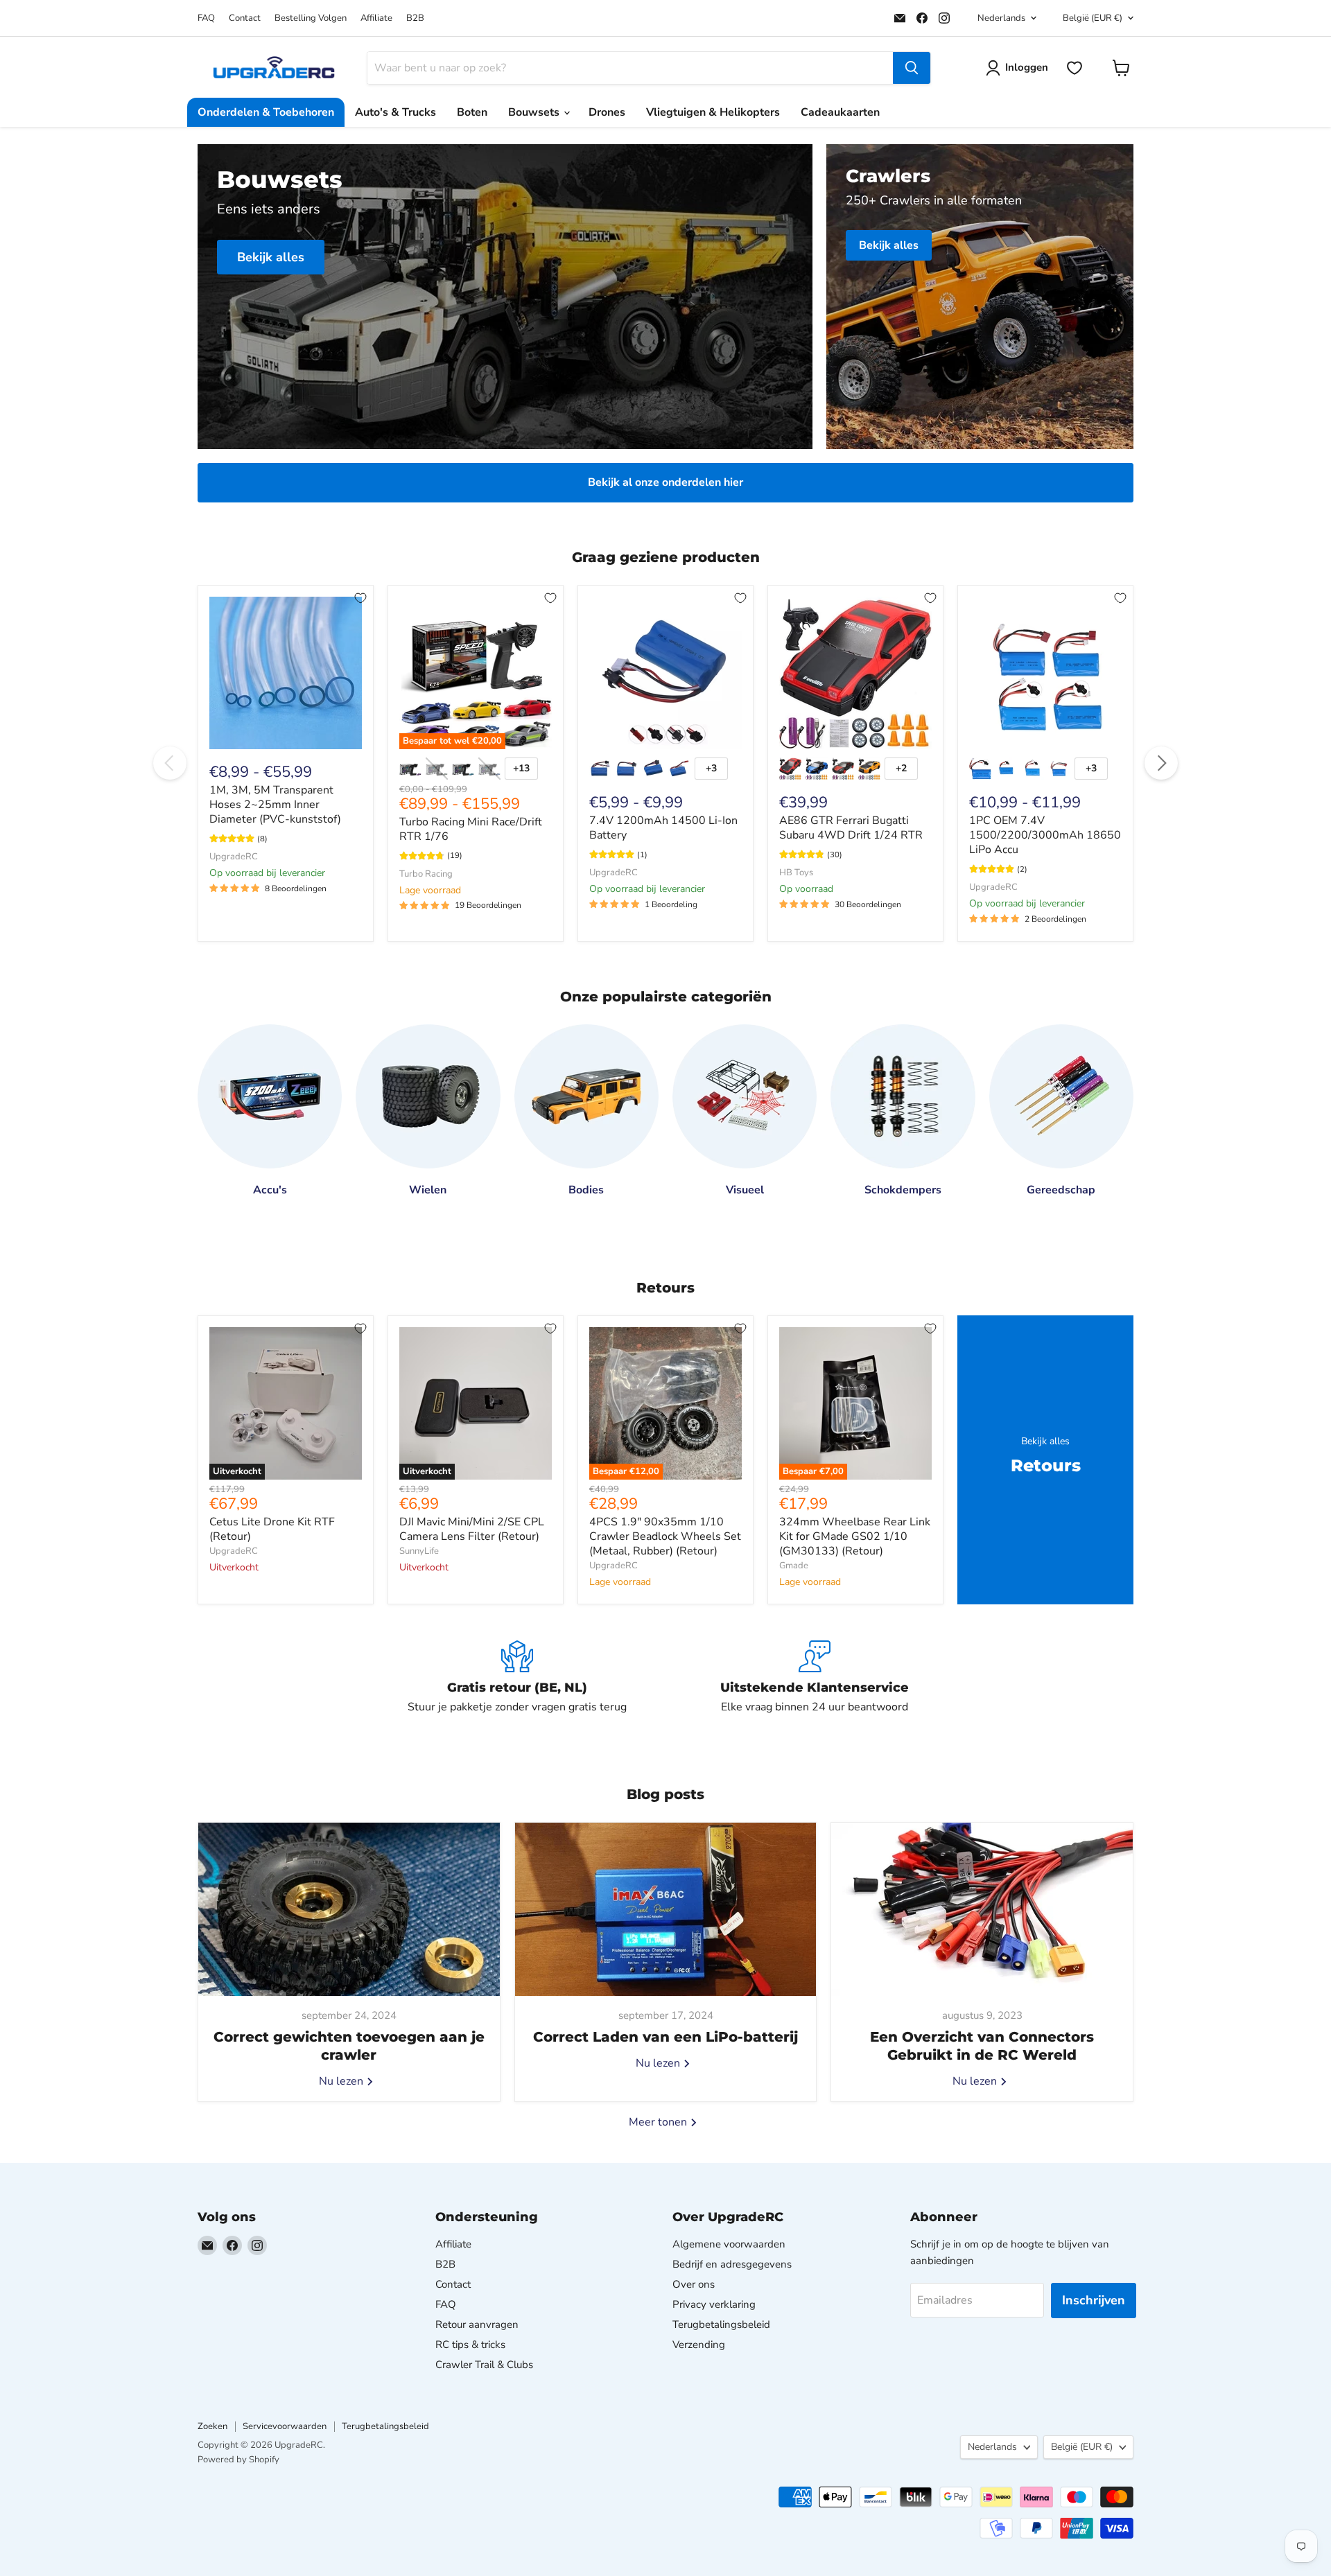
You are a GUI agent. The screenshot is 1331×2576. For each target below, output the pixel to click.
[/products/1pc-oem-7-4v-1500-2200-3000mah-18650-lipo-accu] (1045, 673)
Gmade (794, 1566)
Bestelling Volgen (311, 18)
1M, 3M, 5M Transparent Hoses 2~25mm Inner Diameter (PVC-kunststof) (275, 805)
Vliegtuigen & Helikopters (713, 112)
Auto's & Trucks (395, 112)
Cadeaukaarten (840, 112)
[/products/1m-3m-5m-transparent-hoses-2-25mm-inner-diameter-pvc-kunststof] (286, 673)
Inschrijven (1094, 2300)
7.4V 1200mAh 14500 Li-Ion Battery (663, 828)
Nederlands (1001, 18)
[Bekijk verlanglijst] (1075, 68)
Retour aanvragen (477, 2324)
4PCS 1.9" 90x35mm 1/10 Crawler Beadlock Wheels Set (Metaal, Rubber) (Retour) (665, 1536)
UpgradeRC (234, 857)
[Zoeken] (912, 68)
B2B (415, 18)
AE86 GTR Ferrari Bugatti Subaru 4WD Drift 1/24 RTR (851, 828)
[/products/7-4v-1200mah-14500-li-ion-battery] (665, 673)
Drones (607, 112)
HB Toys (796, 873)
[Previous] (170, 763)
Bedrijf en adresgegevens (732, 2264)
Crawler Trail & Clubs (484, 2365)
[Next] (1161, 763)
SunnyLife (419, 1551)
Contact (245, 18)
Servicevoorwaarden (285, 2426)
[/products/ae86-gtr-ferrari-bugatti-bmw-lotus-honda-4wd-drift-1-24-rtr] (855, 673)
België (1093, 18)
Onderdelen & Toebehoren (266, 112)
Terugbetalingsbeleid (721, 2324)
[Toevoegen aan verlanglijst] (360, 598)
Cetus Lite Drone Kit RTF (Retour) (272, 1529)
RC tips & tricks (470, 2345)
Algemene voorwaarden (729, 2244)
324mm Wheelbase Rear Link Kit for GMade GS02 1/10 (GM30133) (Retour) (855, 1536)
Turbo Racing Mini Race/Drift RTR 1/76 (471, 829)
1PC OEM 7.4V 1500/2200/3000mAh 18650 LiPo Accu (1045, 835)
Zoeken (212, 2426)
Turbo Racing (426, 874)
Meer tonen (659, 2122)
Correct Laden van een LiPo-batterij (665, 2037)
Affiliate (376, 18)
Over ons (694, 2284)
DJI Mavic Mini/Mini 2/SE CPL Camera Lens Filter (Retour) (472, 1529)
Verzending (699, 2345)
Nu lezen (342, 2081)
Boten (472, 112)
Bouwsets (535, 112)
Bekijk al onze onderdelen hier (665, 482)
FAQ (206, 18)
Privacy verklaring (714, 2304)
